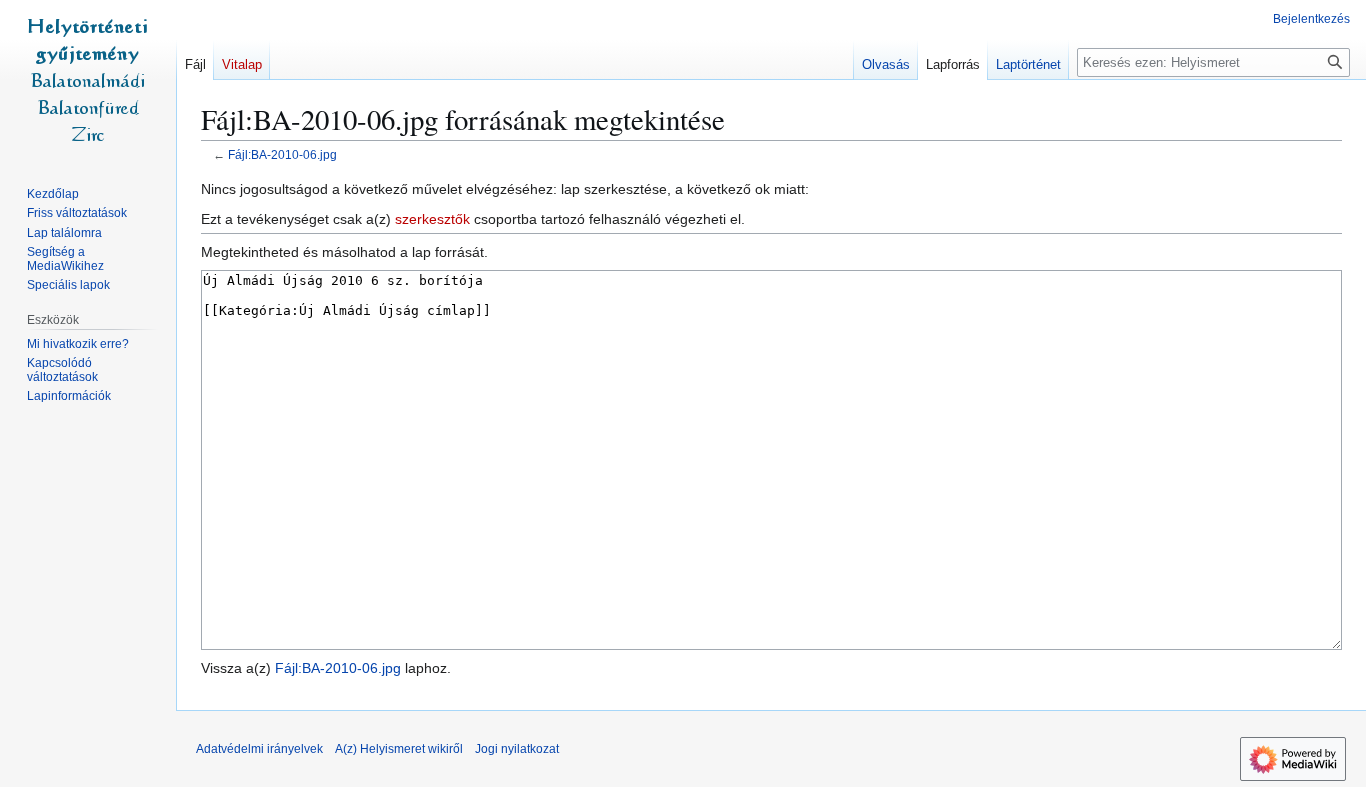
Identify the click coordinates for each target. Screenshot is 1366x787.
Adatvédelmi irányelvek (259, 749)
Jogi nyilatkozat (517, 749)
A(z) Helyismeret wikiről (399, 749)
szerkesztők (432, 219)
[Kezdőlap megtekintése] (88, 80)
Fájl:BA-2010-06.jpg (282, 154)
